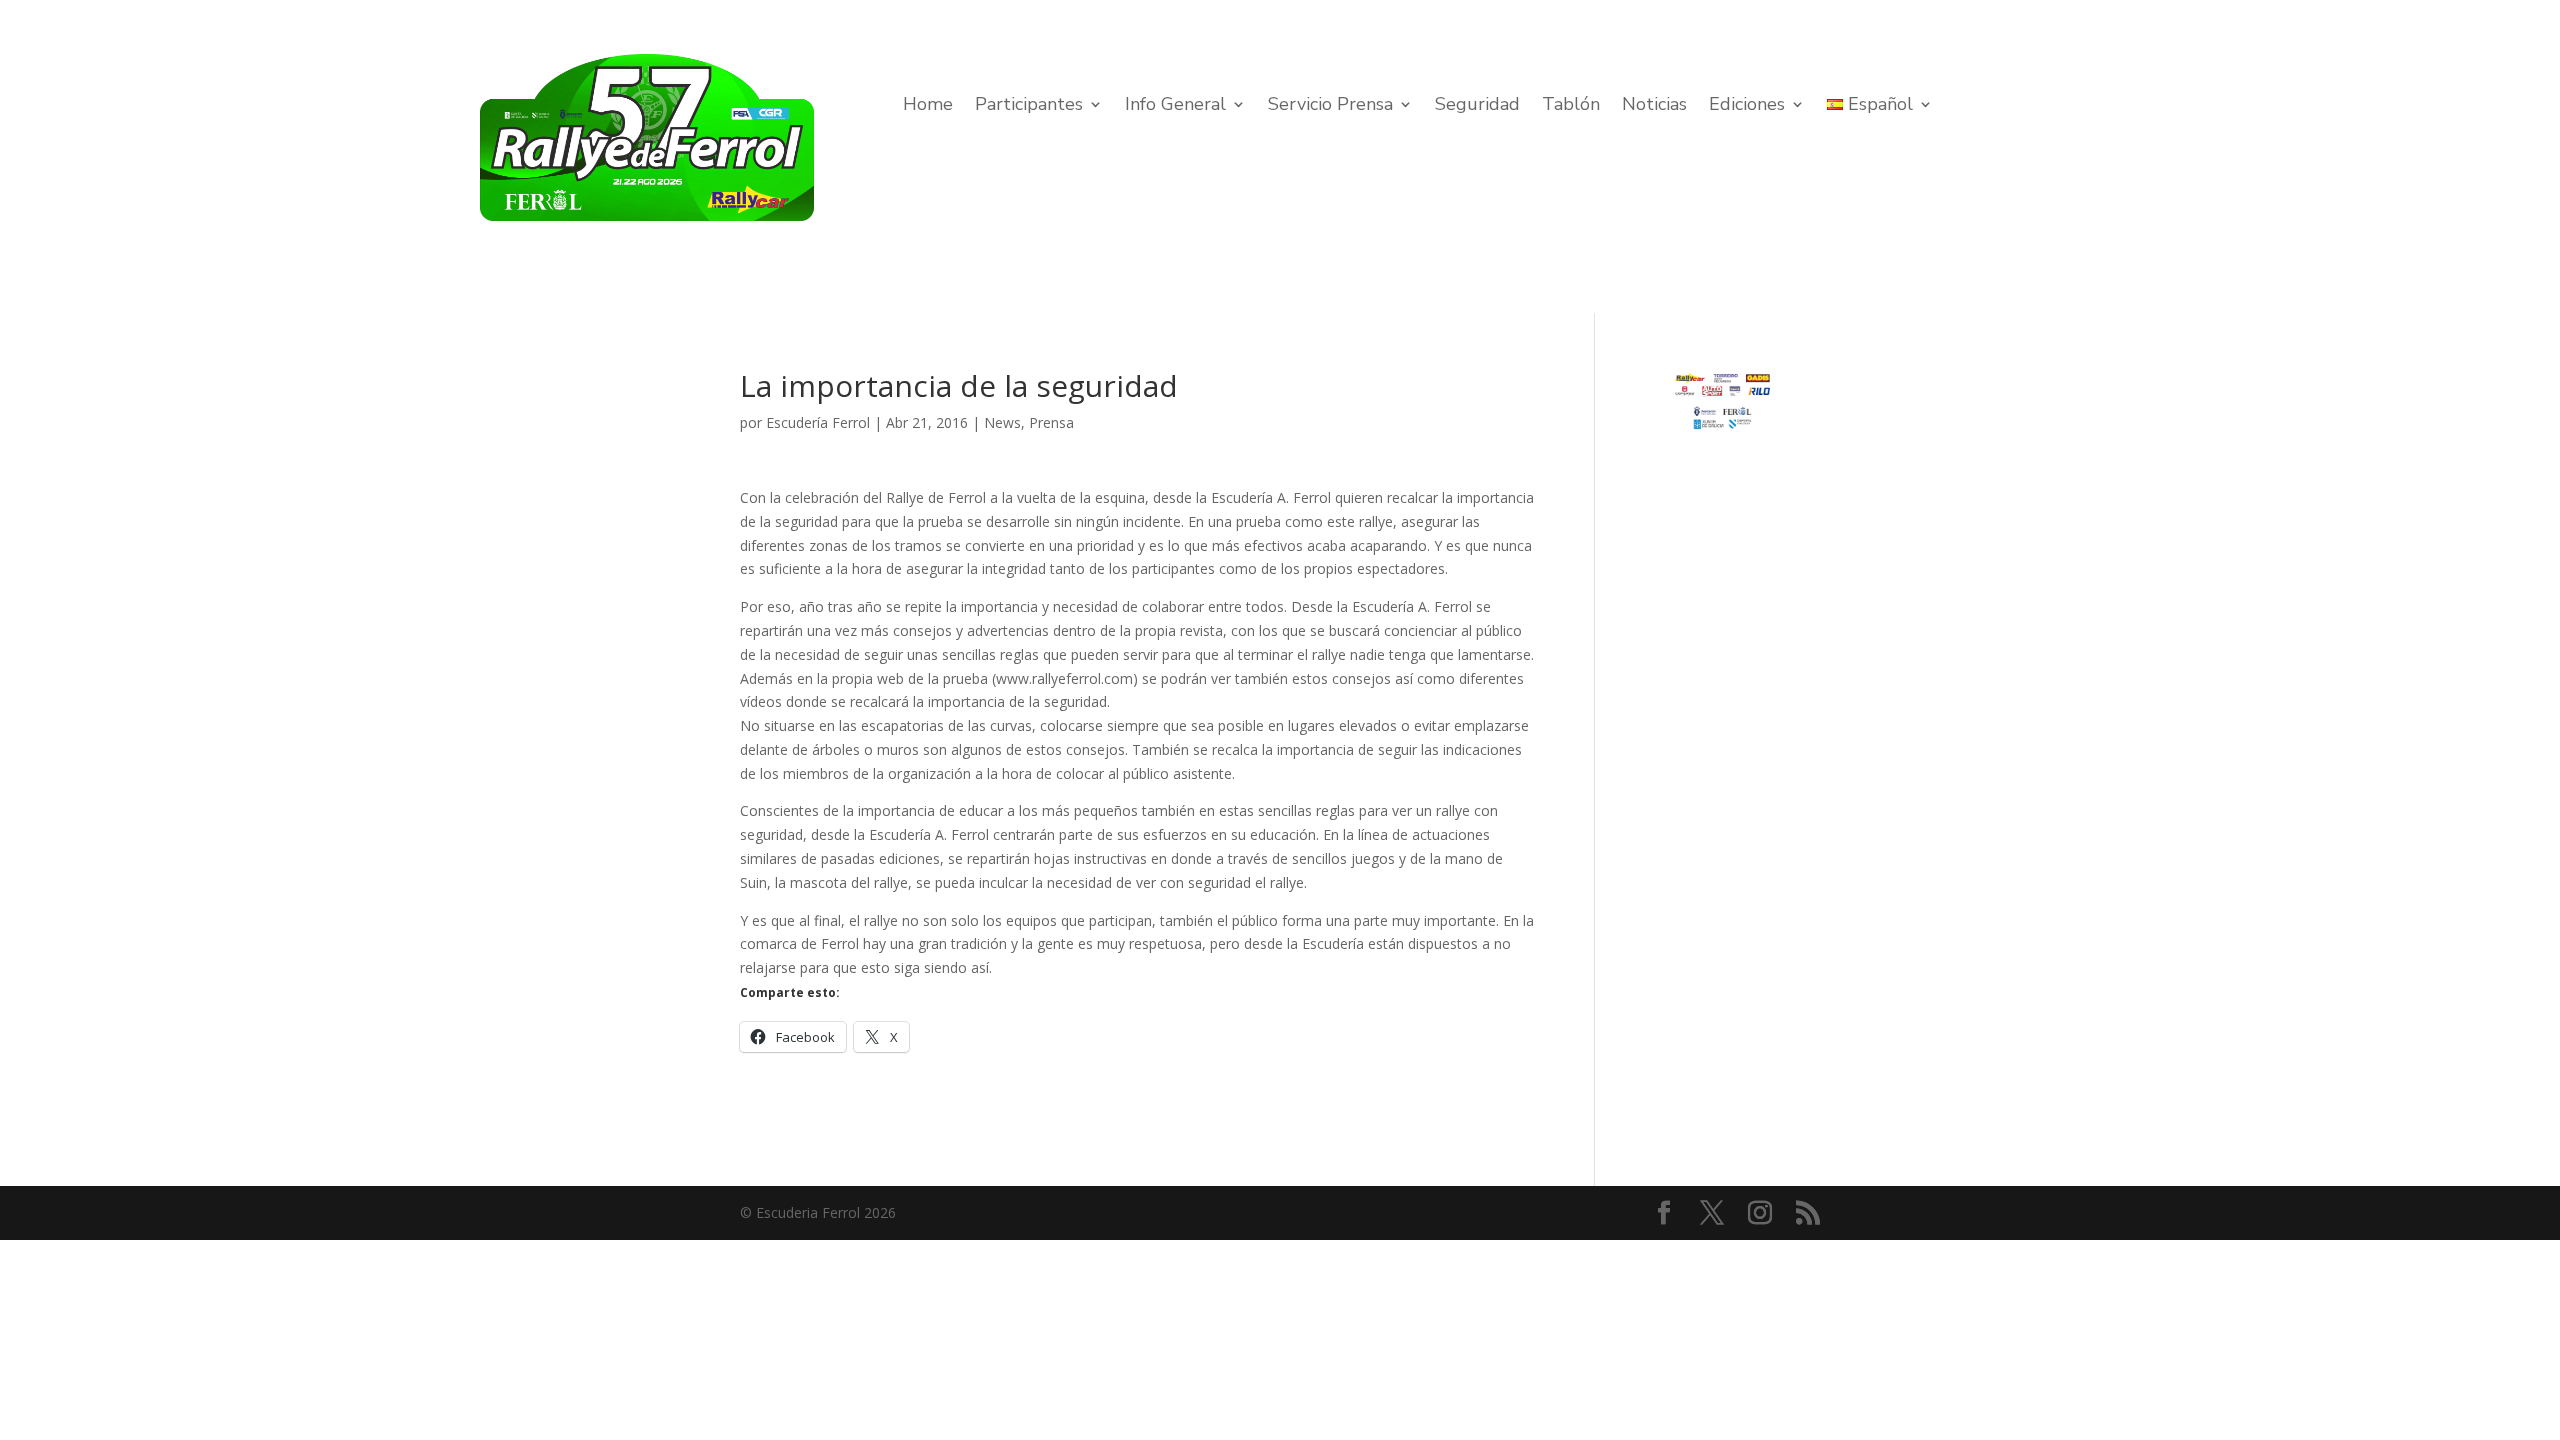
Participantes (1029, 106)
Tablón (1571, 106)
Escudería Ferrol (818, 422)
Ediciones (1747, 106)
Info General (1175, 106)
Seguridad (1477, 106)
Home (928, 106)
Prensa (1051, 422)
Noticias (1654, 106)
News (1002, 422)
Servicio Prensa (1330, 106)
